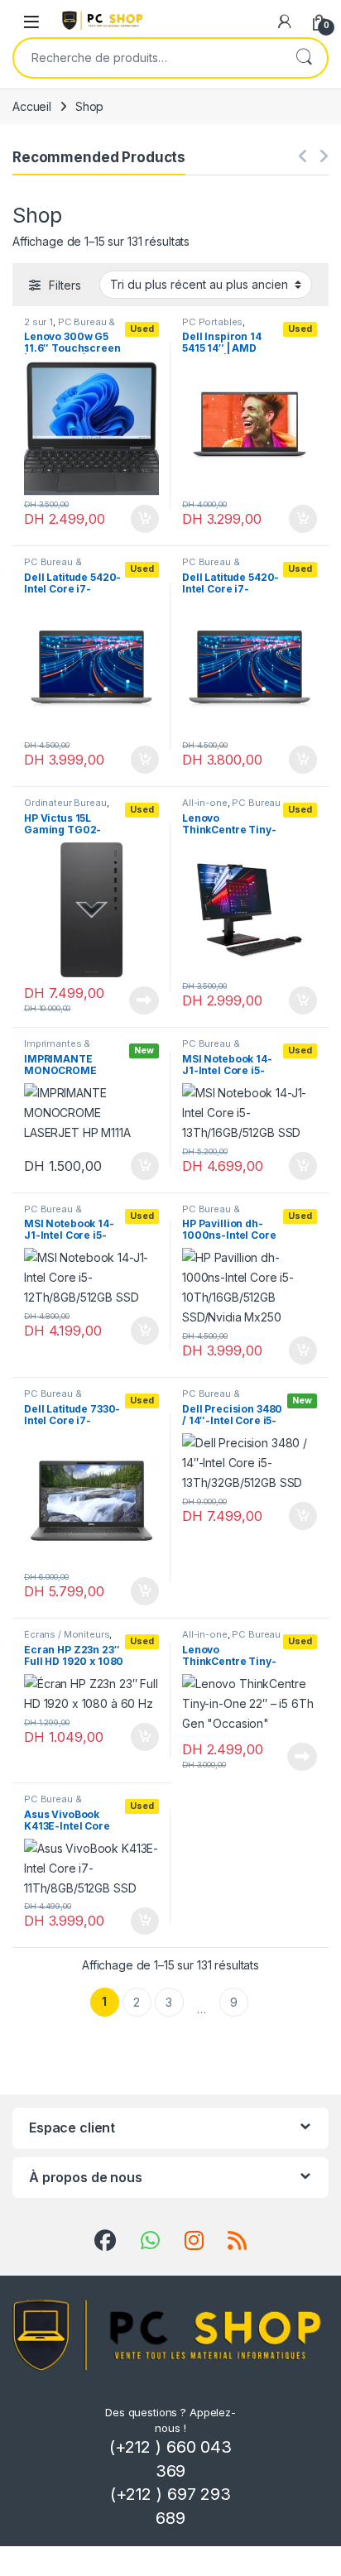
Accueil (32, 106)
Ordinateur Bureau (65, 803)
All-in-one (205, 803)
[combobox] (147, 58)
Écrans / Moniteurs (67, 1634)
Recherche (304, 58)
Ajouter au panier (140, 519)
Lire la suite (144, 1000)
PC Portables (212, 322)
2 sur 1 (38, 322)
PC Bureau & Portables (70, 327)
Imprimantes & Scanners (57, 1048)
